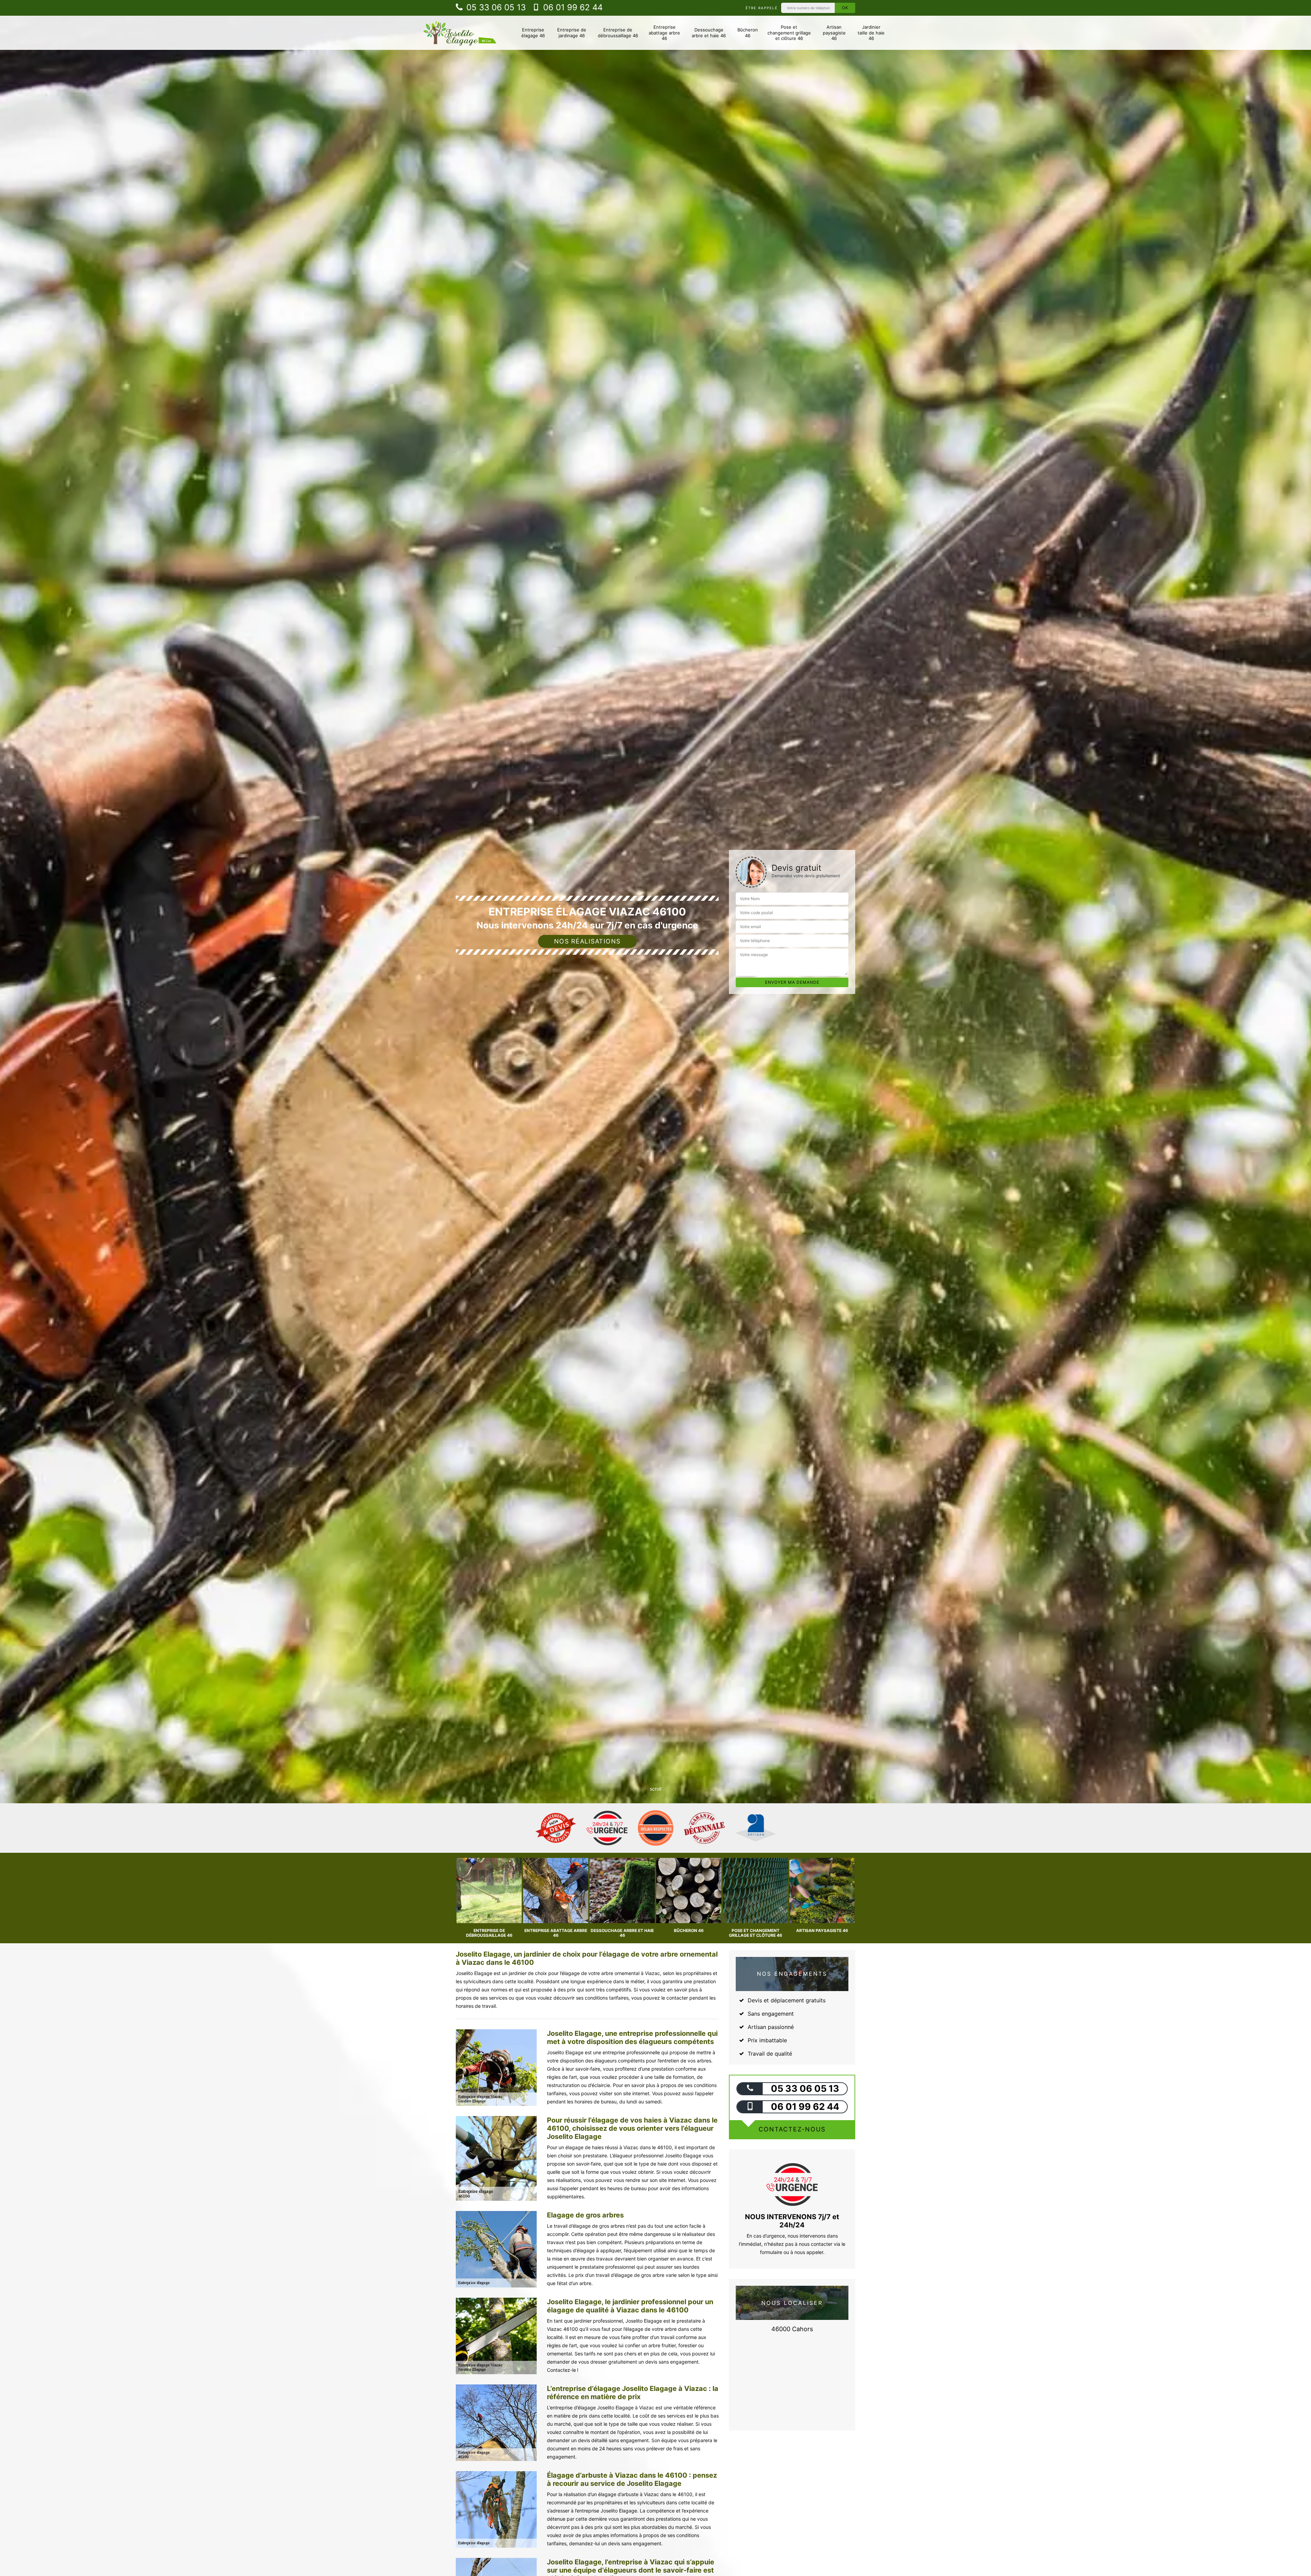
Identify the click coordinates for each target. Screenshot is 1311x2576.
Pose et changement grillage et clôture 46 (789, 33)
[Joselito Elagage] (460, 33)
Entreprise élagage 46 (533, 33)
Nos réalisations (587, 941)
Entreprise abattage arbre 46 (664, 33)
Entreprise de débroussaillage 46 (618, 33)
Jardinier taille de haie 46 (871, 33)
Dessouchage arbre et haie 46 (709, 33)
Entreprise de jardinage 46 (572, 33)
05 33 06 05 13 (495, 7)
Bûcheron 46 (748, 33)
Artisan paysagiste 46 (834, 33)
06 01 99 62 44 (572, 7)
